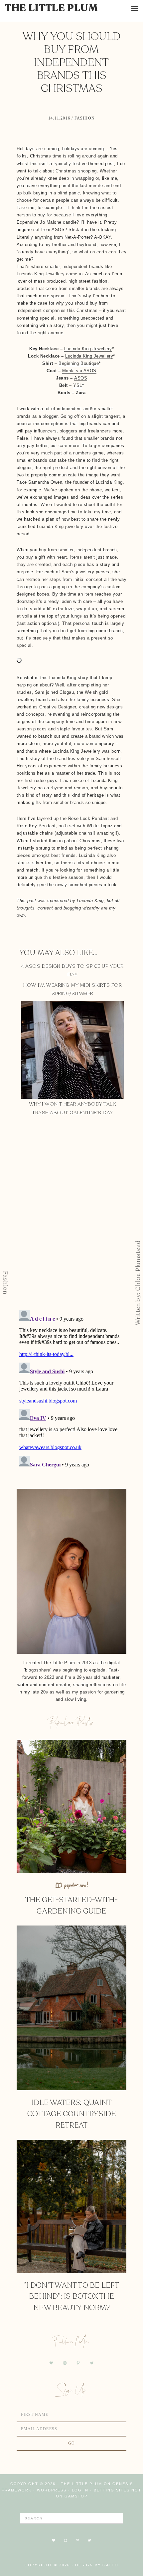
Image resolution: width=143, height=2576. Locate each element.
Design (84, 2565)
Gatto (110, 2565)
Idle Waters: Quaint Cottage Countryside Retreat (71, 2114)
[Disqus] (71, 1218)
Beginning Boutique (79, 363)
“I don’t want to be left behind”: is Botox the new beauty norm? (71, 2297)
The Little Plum (52, 8)
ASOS (81, 378)
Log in (80, 2490)
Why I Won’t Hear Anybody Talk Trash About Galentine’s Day (73, 1108)
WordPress (52, 2490)
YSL (78, 385)
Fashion (85, 118)
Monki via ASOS (79, 371)
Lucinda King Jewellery (88, 349)
